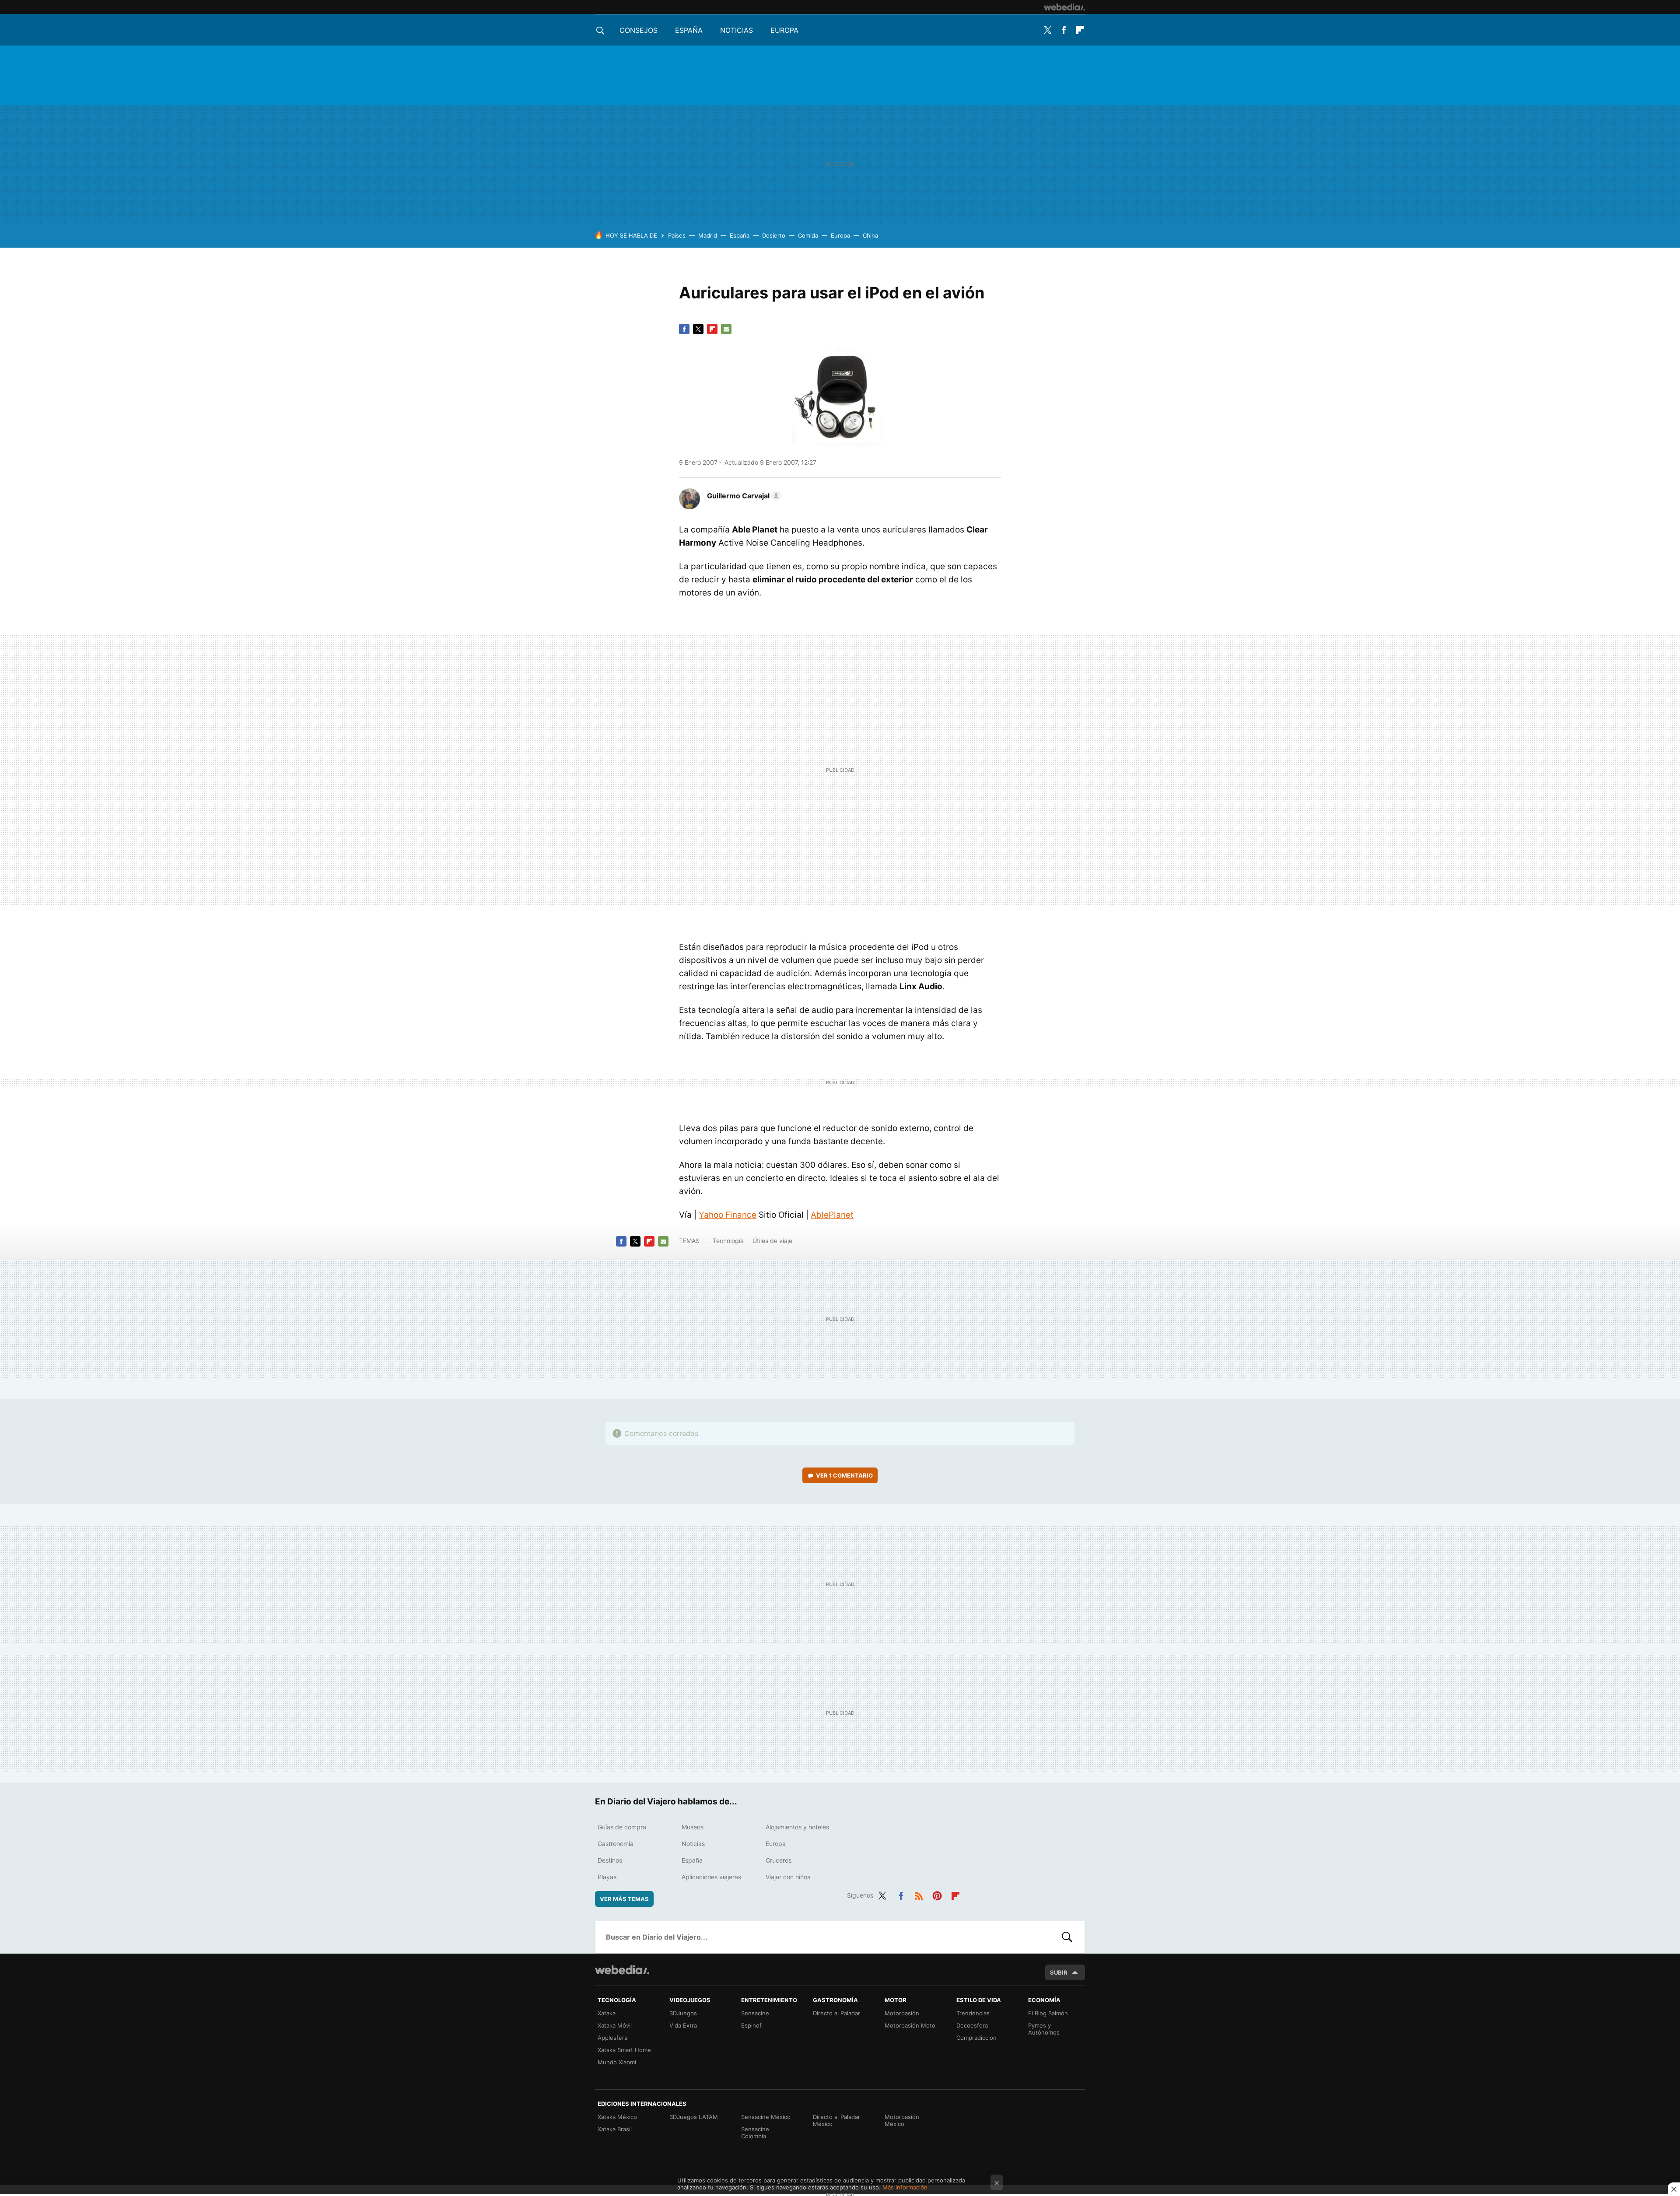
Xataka (607, 2013)
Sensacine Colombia (755, 2133)
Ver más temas (624, 1899)
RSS (919, 1894)
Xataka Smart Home (624, 2050)
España (689, 30)
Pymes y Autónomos (1044, 2029)
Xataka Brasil (615, 2129)
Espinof (751, 2025)
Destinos (610, 1860)
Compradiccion (976, 2038)
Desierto (774, 235)
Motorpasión (902, 2013)
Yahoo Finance (728, 1215)
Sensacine (755, 2013)
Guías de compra (622, 1827)
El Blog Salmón (1048, 2013)
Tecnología (728, 1241)
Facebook (1064, 30)
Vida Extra (683, 2025)
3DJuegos (683, 2013)
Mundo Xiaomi (617, 2062)
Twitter (1047, 30)
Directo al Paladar (836, 2013)
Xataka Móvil (615, 2025)
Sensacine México (766, 2117)
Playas (607, 1877)
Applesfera (612, 2038)
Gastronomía (616, 1844)
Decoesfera (972, 2025)
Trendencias (973, 2013)
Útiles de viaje (772, 1241)
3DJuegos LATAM (694, 2117)
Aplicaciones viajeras (711, 1877)
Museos (693, 1827)
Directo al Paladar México (836, 2120)
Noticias (737, 30)
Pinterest (937, 1894)
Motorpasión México (902, 2120)
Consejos (639, 30)
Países (677, 235)
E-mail (726, 329)
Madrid (708, 235)
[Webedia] (1064, 7)
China (870, 235)
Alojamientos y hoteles (797, 1827)
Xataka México (617, 2117)
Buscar (1067, 1937)
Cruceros (779, 1860)
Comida (808, 235)
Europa (784, 30)
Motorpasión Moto (910, 2025)
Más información (905, 2187)
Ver (844, 1475)
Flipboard (1080, 30)
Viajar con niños (788, 1877)
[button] (743, 496)
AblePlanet (832, 1215)
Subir (1059, 1972)
